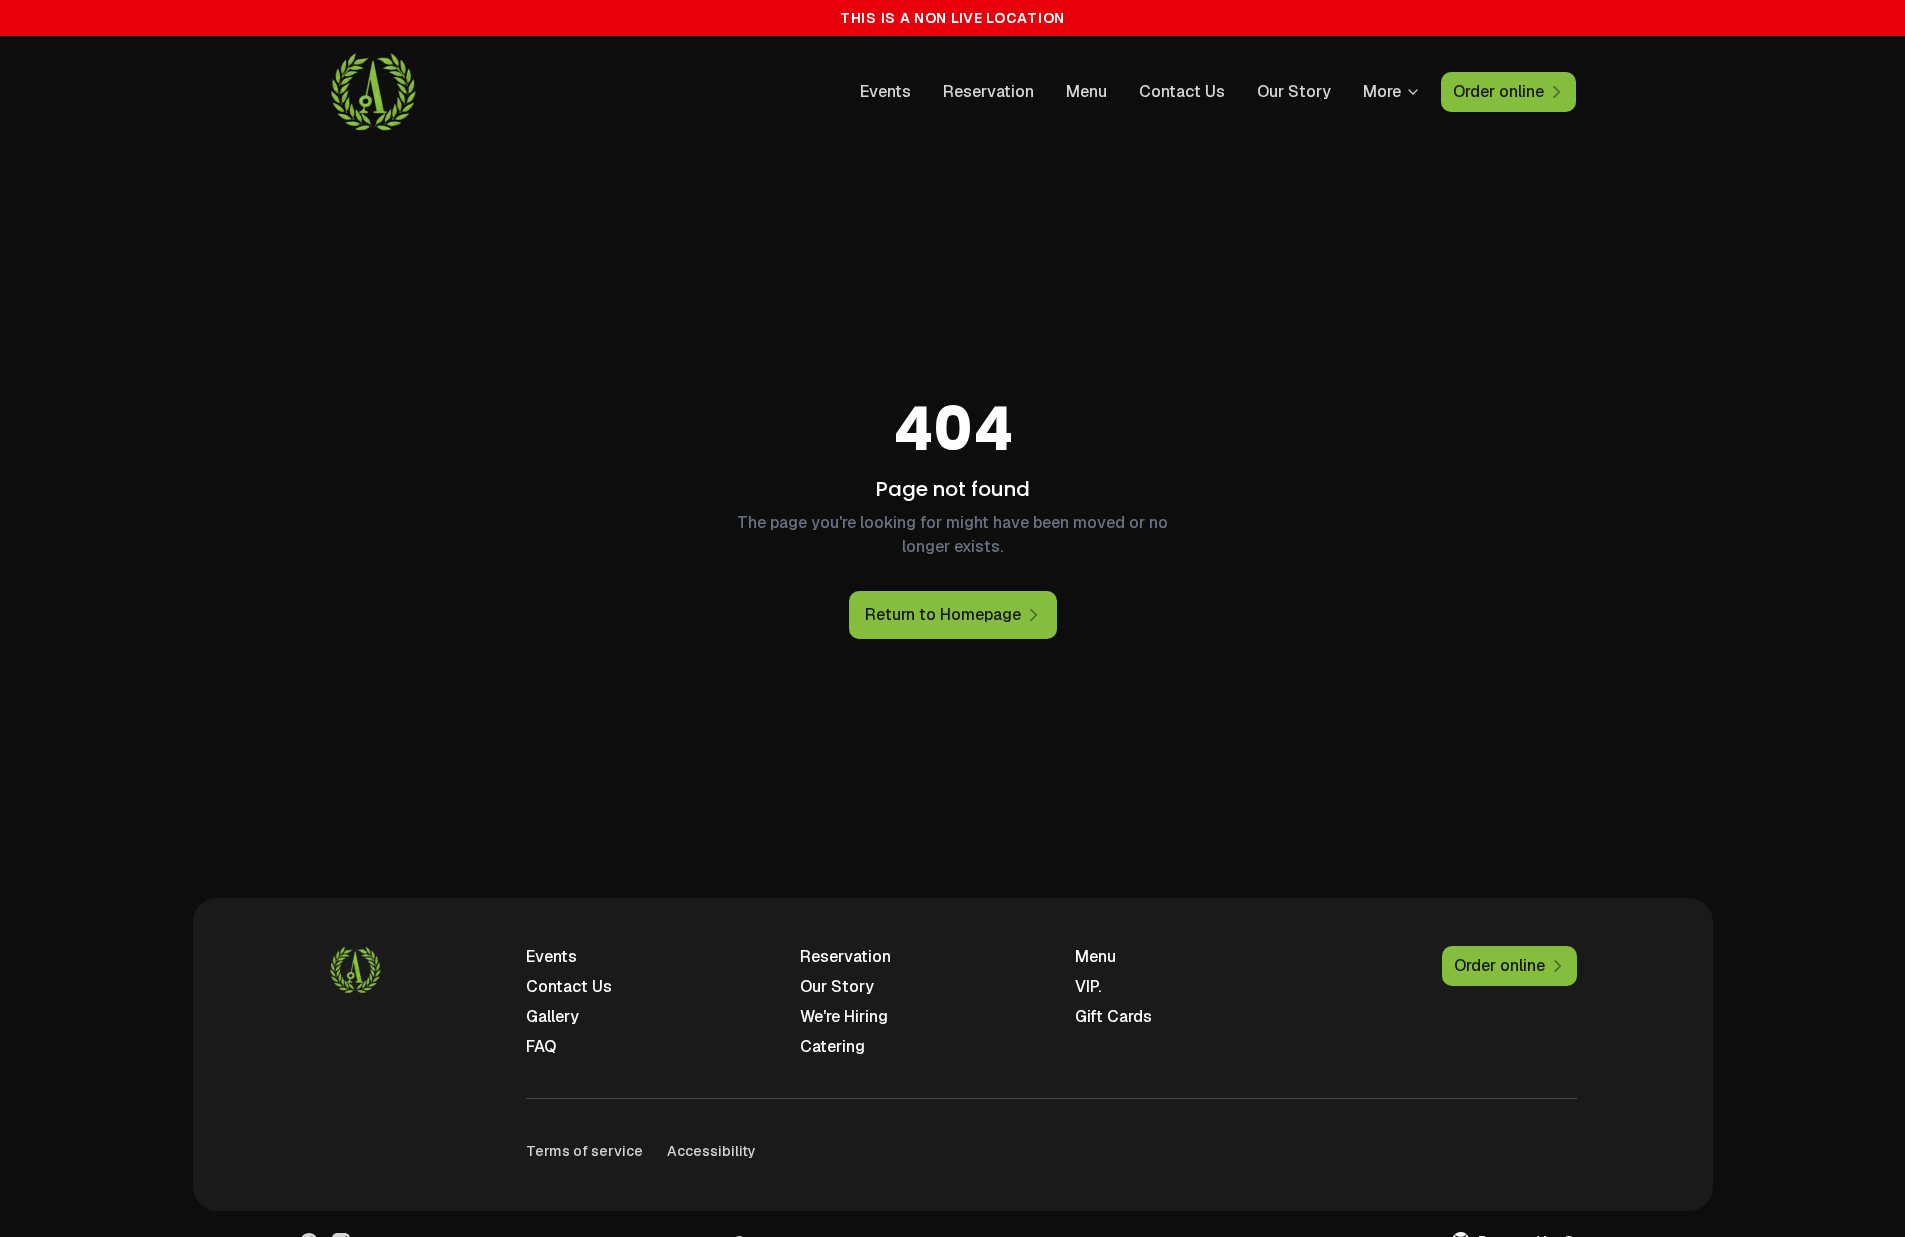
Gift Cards (1113, 1016)
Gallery (552, 1016)
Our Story (1294, 91)
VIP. (1088, 986)
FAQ (541, 1046)
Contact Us (1182, 91)
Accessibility (711, 1151)
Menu (1086, 91)
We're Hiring (844, 1016)
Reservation (988, 91)
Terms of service (584, 1151)
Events (885, 91)
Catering (832, 1046)
